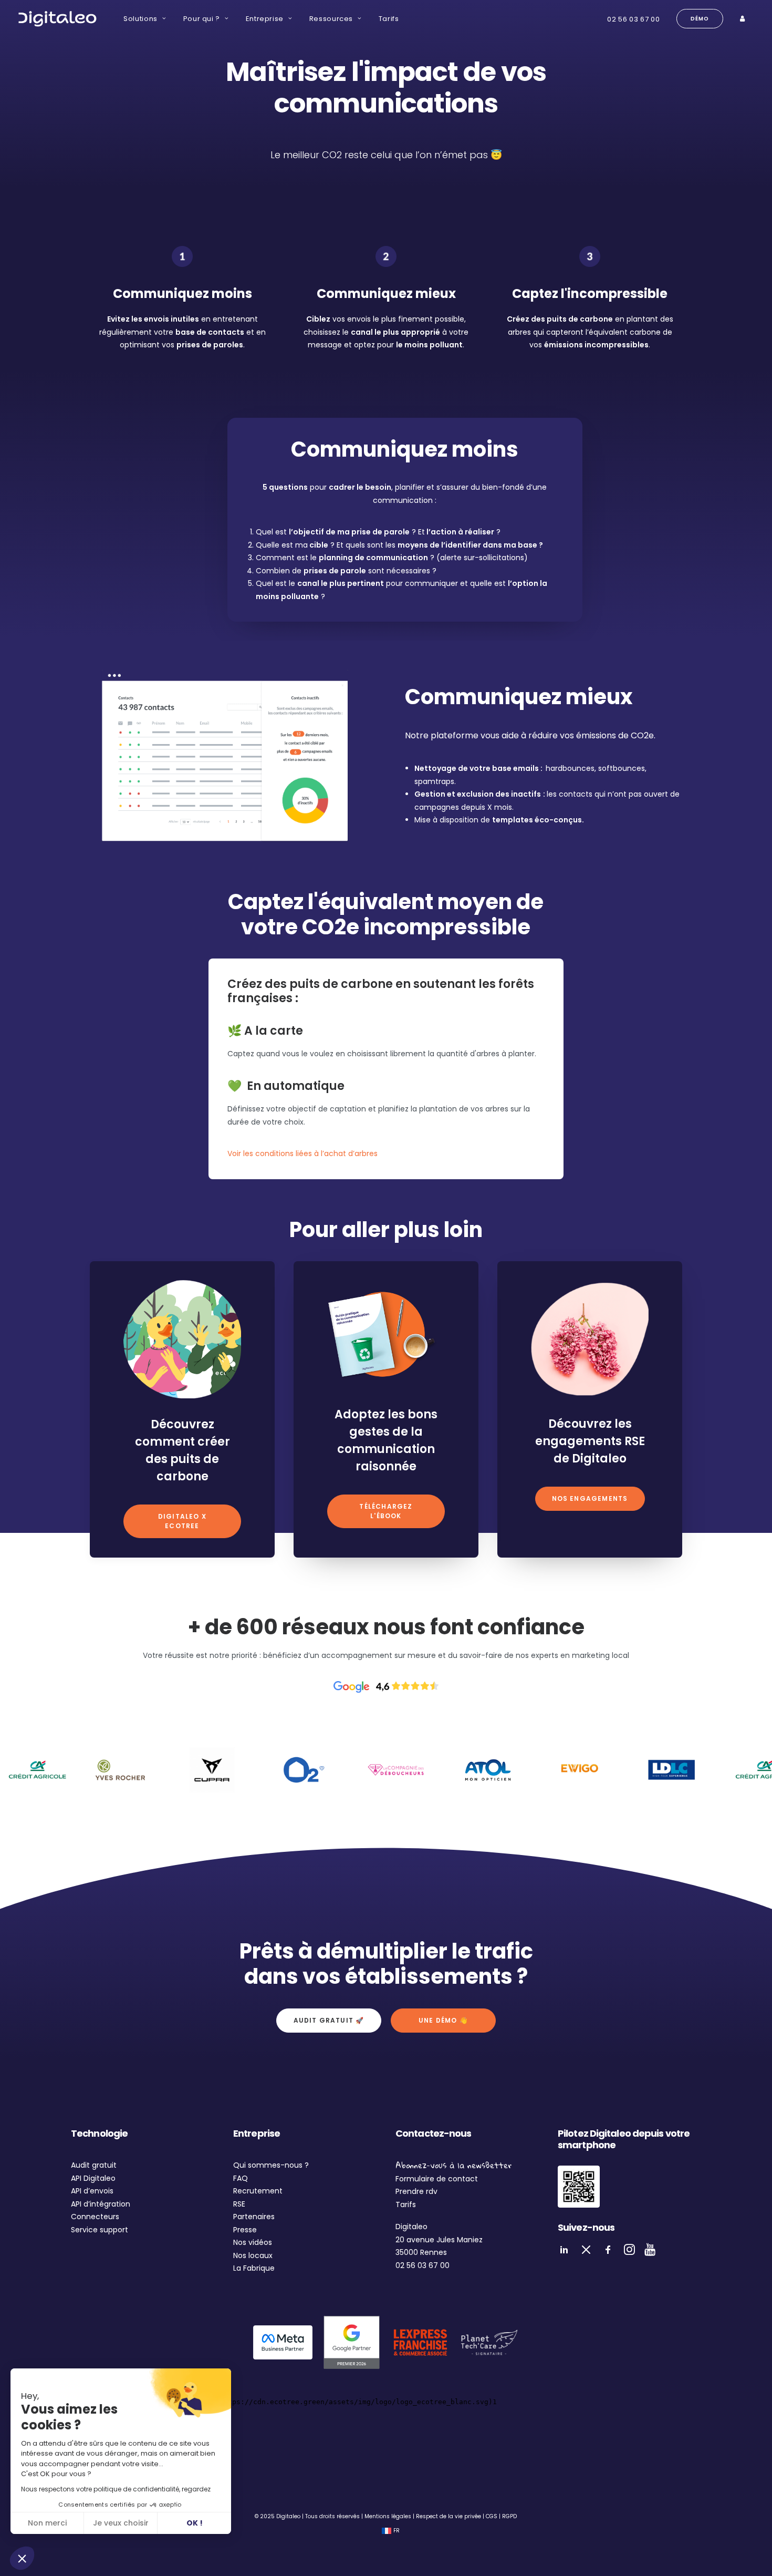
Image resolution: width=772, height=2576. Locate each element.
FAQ (241, 2178)
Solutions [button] (140, 19)
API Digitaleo (93, 2178)
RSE (239, 2204)
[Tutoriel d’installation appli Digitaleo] (579, 2187)
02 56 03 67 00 (633, 19)
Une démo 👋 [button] (443, 2020)
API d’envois (92, 2191)
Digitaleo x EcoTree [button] (183, 1521)
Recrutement (258, 2191)
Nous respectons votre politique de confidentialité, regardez (116, 2489)
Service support (100, 2230)
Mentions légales (388, 2516)
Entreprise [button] (265, 19)
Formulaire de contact (437, 2179)
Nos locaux (253, 2255)
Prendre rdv (416, 2191)
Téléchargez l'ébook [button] (387, 1511)
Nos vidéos (253, 2242)
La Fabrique (254, 2268)
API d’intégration (101, 2204)
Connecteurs (95, 2217)
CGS (492, 2516)
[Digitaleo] (57, 19)
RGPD (509, 2516)
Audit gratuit (94, 2165)
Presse (245, 2230)
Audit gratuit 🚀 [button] (329, 2020)
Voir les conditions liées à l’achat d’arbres (302, 1153)
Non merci (47, 2523)
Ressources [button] (331, 19)
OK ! (195, 2523)
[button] (22, 2558)
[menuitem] (145, 19)
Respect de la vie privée (448, 2516)
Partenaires (254, 2217)
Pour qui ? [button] (202, 19)
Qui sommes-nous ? (271, 2165)
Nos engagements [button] (590, 1498)
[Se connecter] (744, 19)
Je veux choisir (121, 2523)
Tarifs (389, 19)
